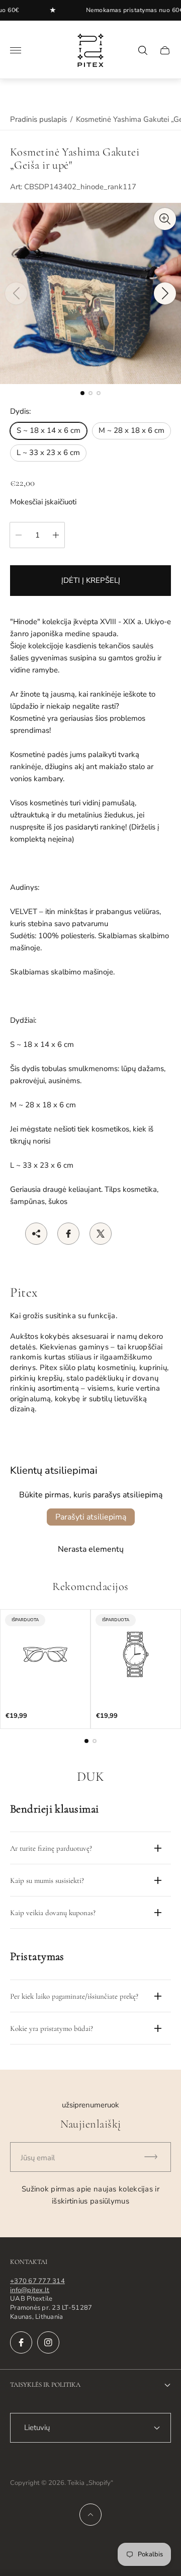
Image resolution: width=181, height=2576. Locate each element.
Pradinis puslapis (38, 119)
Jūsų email (38, 2158)
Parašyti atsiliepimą (91, 1517)
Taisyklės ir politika (45, 2385)
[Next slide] (165, 293)
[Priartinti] (165, 219)
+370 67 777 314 (37, 2281)
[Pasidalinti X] (101, 1234)
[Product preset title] (45, 1654)
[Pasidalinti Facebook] (68, 1234)
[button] (82, 393)
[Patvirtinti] (155, 2157)
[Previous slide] (16, 293)
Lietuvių (37, 2428)
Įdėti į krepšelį (91, 580)
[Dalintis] (36, 1234)
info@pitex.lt (30, 2290)
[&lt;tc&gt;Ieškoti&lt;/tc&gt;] (143, 50)
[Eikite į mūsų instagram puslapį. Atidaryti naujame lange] (48, 2342)
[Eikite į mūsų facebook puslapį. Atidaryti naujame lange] (21, 2342)
